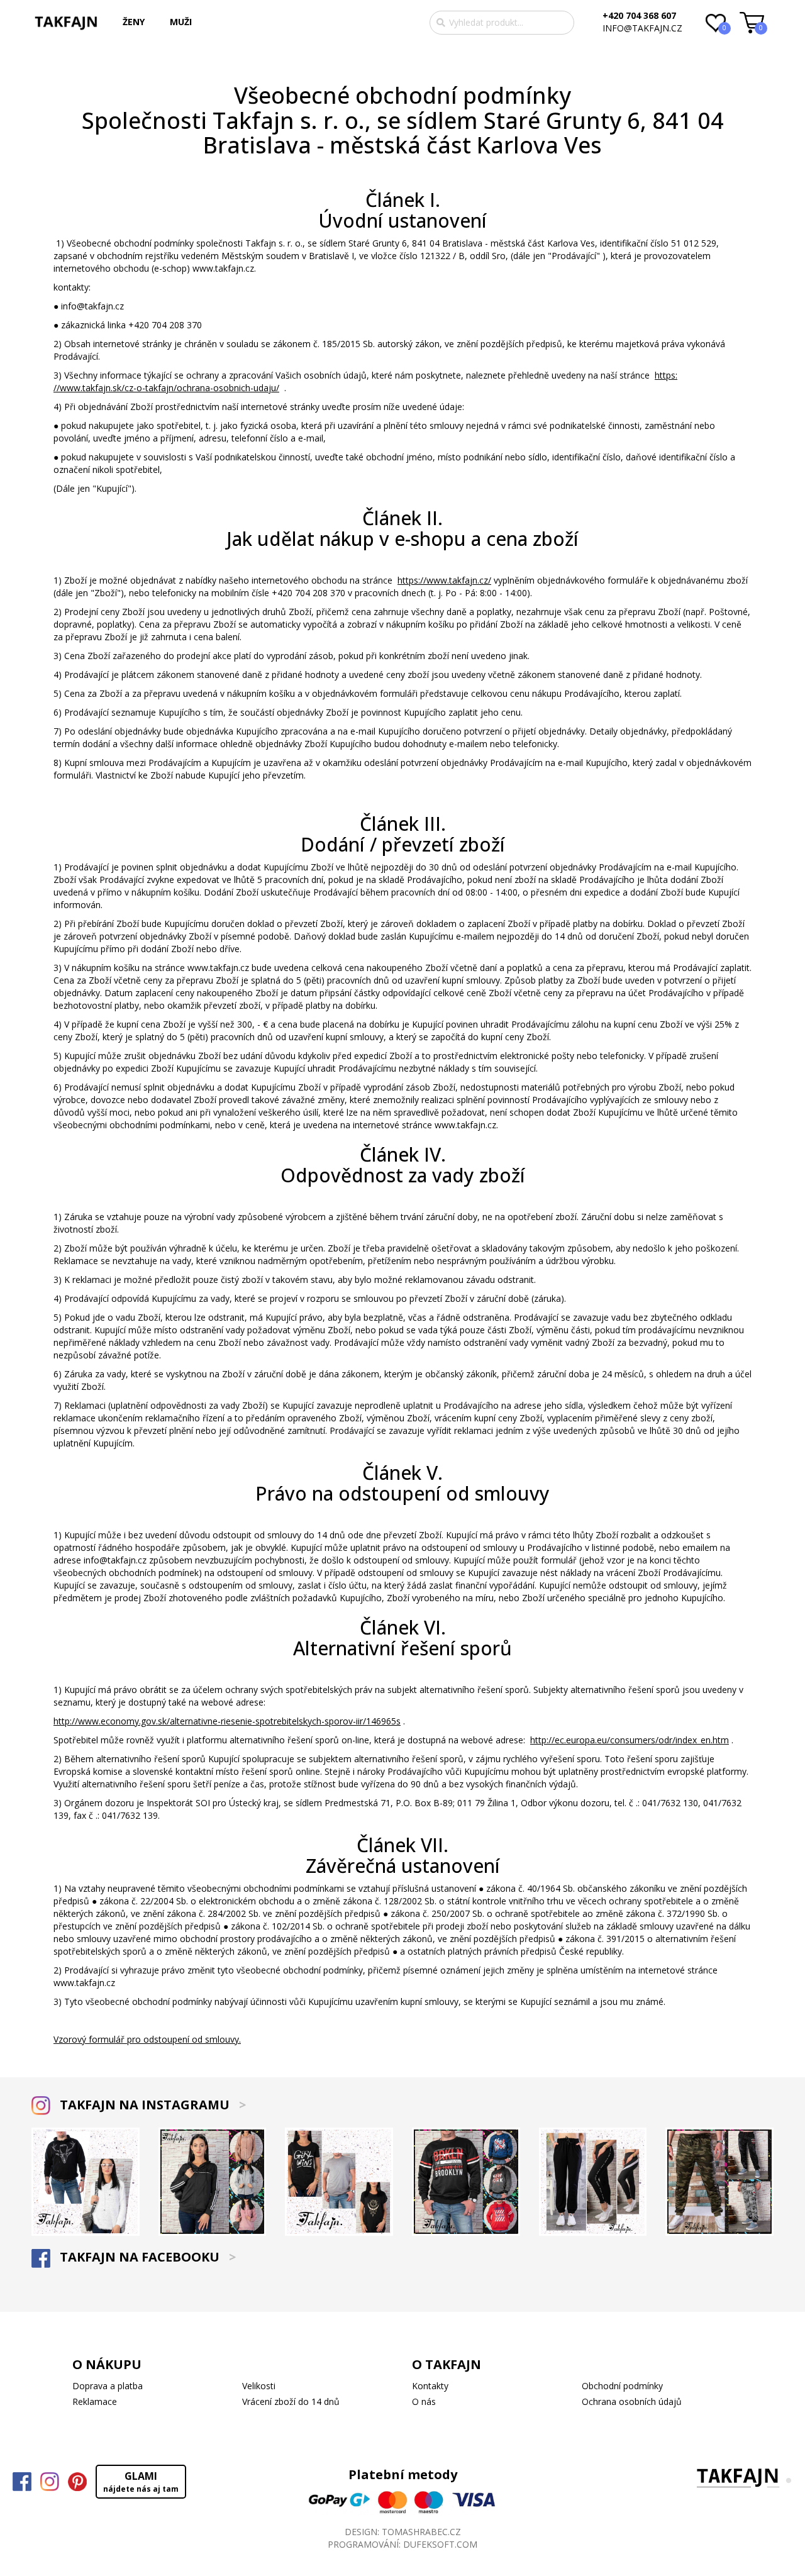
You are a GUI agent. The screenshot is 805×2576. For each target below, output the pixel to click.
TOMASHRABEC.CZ (421, 2532)
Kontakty (430, 2386)
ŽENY (134, 22)
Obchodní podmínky (622, 2386)
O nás (424, 2401)
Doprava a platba (108, 2386)
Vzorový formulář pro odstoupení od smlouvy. (147, 2039)
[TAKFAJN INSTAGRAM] (50, 2482)
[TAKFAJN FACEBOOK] (22, 2482)
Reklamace (95, 2401)
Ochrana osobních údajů (632, 2401)
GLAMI (141, 2482)
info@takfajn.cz (642, 28)
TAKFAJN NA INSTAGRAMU (151, 2105)
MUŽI (181, 22)
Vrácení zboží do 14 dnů (291, 2401)
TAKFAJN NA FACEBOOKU (146, 2257)
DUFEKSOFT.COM (440, 2544)
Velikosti (259, 2386)
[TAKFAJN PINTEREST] (77, 2482)
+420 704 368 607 (639, 15)
